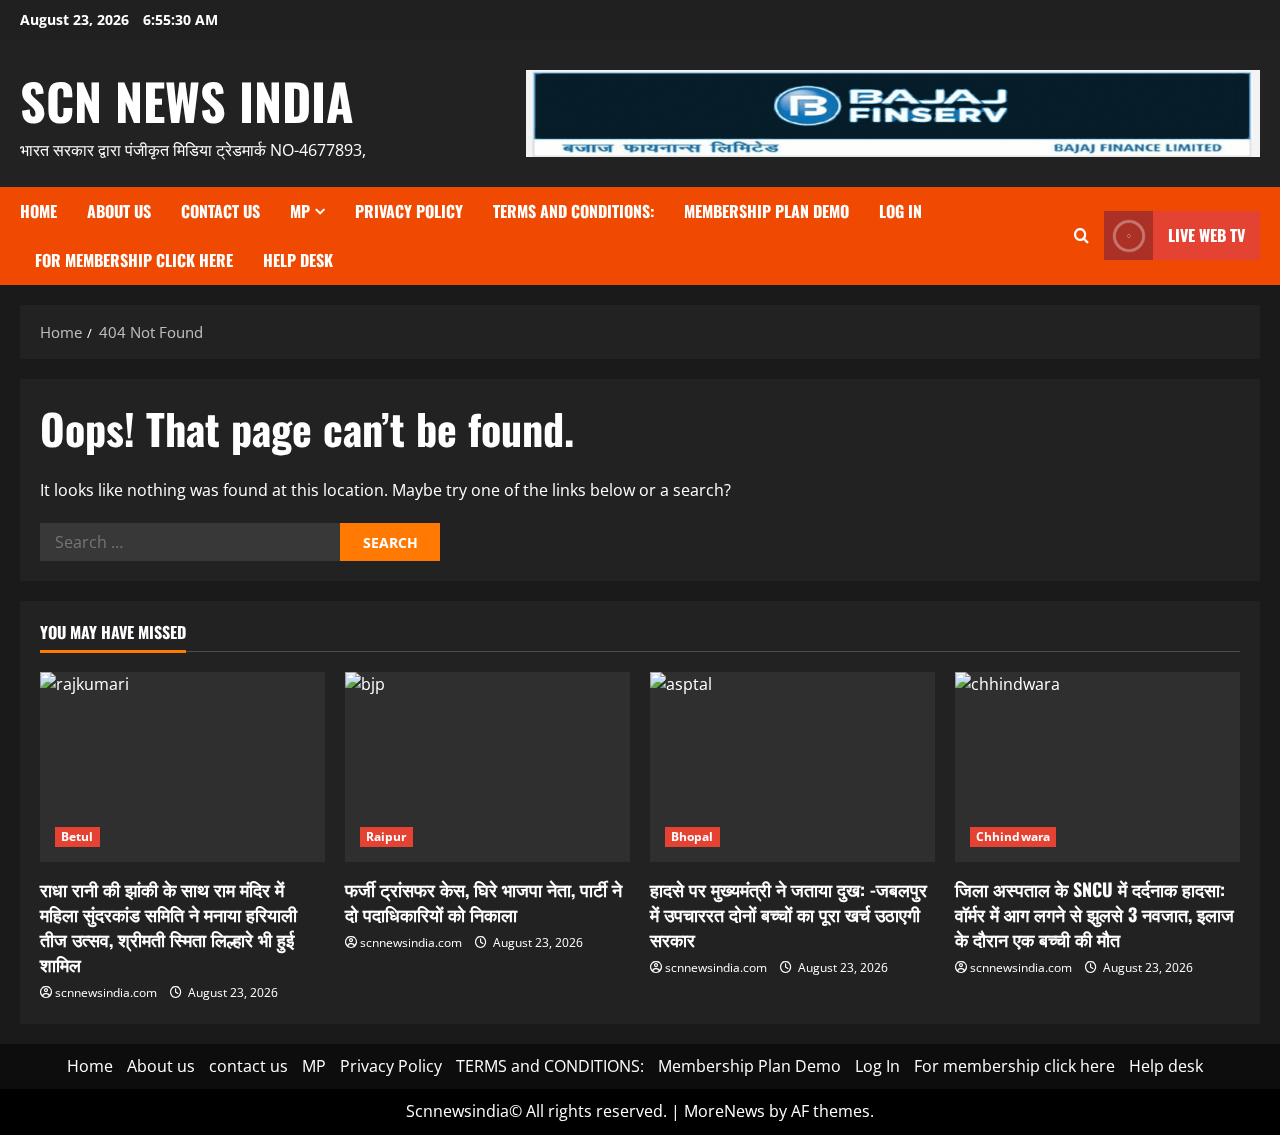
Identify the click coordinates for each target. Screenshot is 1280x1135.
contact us (220, 211)
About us (119, 211)
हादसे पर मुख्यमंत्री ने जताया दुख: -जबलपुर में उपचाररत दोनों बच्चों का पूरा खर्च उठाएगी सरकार (788, 914)
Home (38, 211)
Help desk (298, 260)
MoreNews (724, 1111)
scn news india (187, 100)
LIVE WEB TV (1206, 235)
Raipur (386, 836)
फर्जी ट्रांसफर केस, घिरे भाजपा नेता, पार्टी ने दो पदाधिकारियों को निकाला (483, 901)
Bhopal (692, 836)
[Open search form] (1081, 235)
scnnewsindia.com (106, 992)
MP (300, 211)
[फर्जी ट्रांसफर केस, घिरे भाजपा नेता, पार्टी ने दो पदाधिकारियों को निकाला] (487, 767)
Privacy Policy (409, 211)
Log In (900, 211)
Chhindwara (1013, 836)
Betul (77, 836)
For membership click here (134, 260)
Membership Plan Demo (766, 211)
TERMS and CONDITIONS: (573, 211)
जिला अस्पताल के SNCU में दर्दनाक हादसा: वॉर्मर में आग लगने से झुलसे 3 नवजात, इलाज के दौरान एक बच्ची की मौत (1094, 914)
